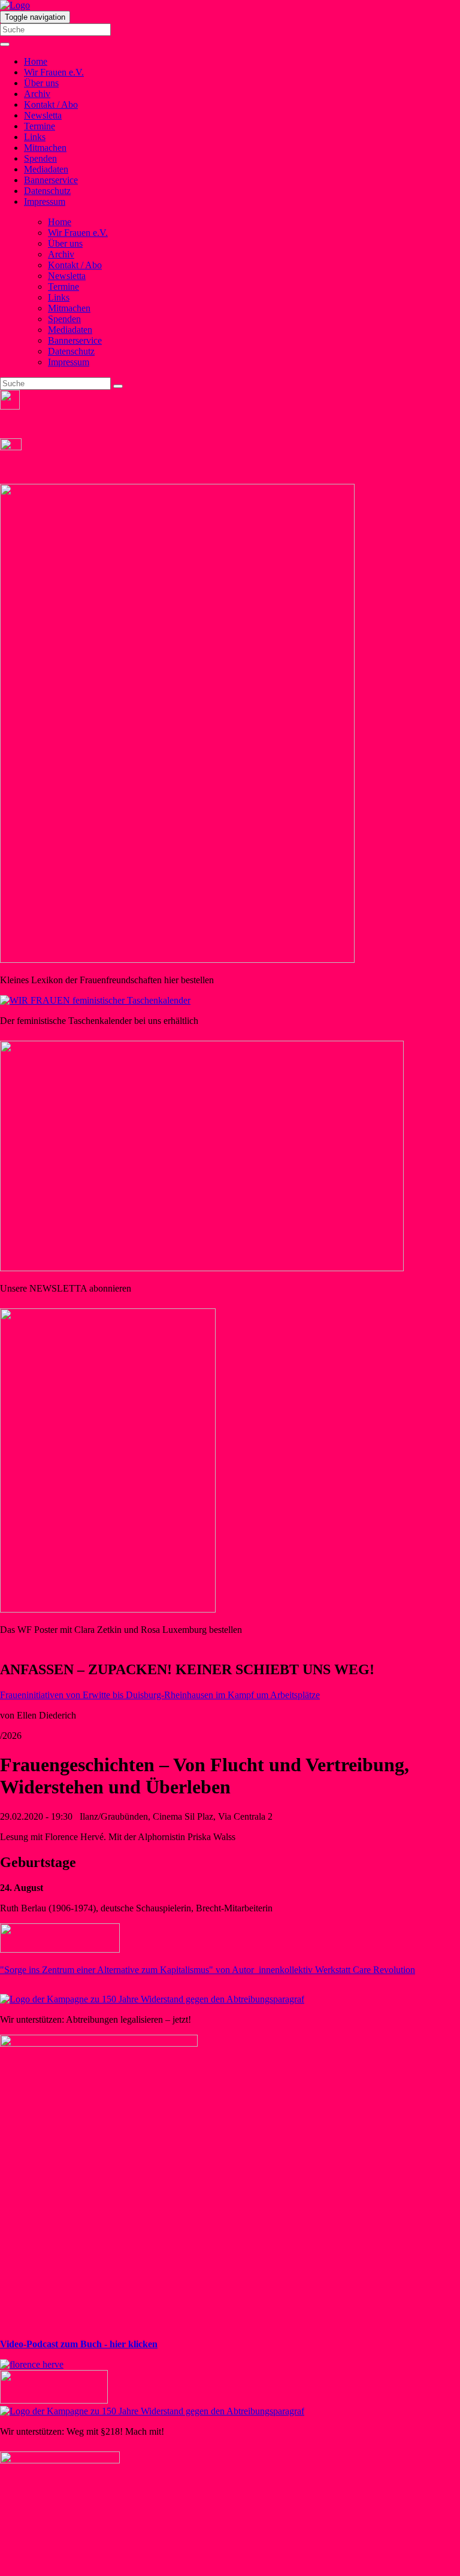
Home (36, 61)
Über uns (41, 83)
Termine (40, 126)
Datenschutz (47, 191)
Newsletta (43, 115)
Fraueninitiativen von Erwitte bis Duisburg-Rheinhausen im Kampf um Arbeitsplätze (160, 1695)
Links (35, 137)
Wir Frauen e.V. (54, 72)
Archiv (37, 94)
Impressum (45, 201)
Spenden (40, 158)
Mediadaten (46, 169)
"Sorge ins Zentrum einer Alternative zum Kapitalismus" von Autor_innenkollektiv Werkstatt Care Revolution (208, 1970)
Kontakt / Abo (51, 104)
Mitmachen (45, 148)
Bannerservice (51, 180)
